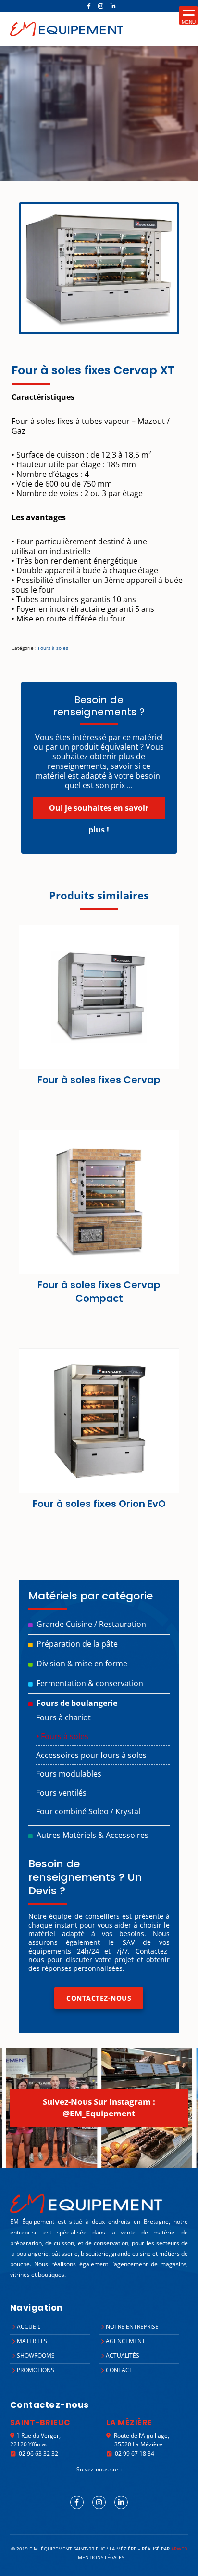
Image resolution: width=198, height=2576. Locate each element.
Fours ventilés (61, 1793)
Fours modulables (69, 1774)
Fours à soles (53, 648)
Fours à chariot (63, 1717)
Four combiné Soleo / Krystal (88, 1811)
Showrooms (36, 2356)
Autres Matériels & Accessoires (93, 1835)
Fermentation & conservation (90, 1683)
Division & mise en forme (82, 1664)
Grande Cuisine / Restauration (91, 1624)
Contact (119, 2370)
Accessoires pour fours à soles (91, 1755)
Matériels (32, 2341)
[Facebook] (89, 6)
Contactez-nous (99, 1998)
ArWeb (179, 2549)
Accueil (29, 2327)
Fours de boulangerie (77, 1703)
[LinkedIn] (113, 6)
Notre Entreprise (132, 2327)
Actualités (123, 2356)
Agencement (125, 2341)
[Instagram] (101, 6)
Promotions (36, 2370)
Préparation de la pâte (77, 1644)
